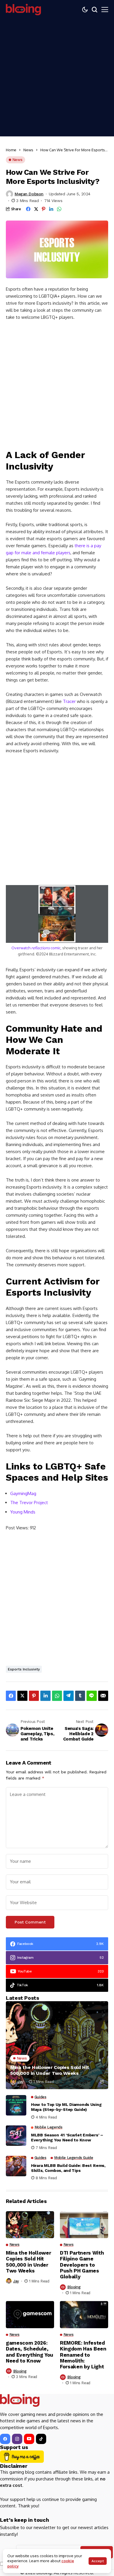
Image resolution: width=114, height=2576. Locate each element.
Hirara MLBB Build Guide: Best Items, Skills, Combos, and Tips (68, 2168)
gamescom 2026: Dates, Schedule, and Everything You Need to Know (30, 2352)
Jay (20, 2082)
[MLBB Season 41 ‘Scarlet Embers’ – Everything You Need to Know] (16, 2136)
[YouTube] (29, 2439)
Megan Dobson (29, 194)
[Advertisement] (57, 79)
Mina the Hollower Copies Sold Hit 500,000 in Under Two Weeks (50, 2070)
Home (11, 150)
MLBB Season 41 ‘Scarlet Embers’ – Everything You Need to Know (67, 2137)
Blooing (74, 2287)
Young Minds (23, 1512)
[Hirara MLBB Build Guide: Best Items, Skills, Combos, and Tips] (16, 2166)
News (28, 150)
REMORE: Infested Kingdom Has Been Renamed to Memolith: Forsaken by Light (83, 2355)
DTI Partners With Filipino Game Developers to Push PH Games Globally (82, 2265)
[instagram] (17, 2439)
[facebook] (5, 2439)
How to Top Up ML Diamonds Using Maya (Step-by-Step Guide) (66, 2107)
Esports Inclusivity (24, 1669)
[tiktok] (41, 2439)
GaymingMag (23, 1493)
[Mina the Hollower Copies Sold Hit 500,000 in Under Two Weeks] (57, 2045)
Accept (98, 2561)
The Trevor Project (29, 1503)
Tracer (69, 701)
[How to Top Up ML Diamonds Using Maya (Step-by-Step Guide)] (16, 2105)
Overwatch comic (36, 948)
